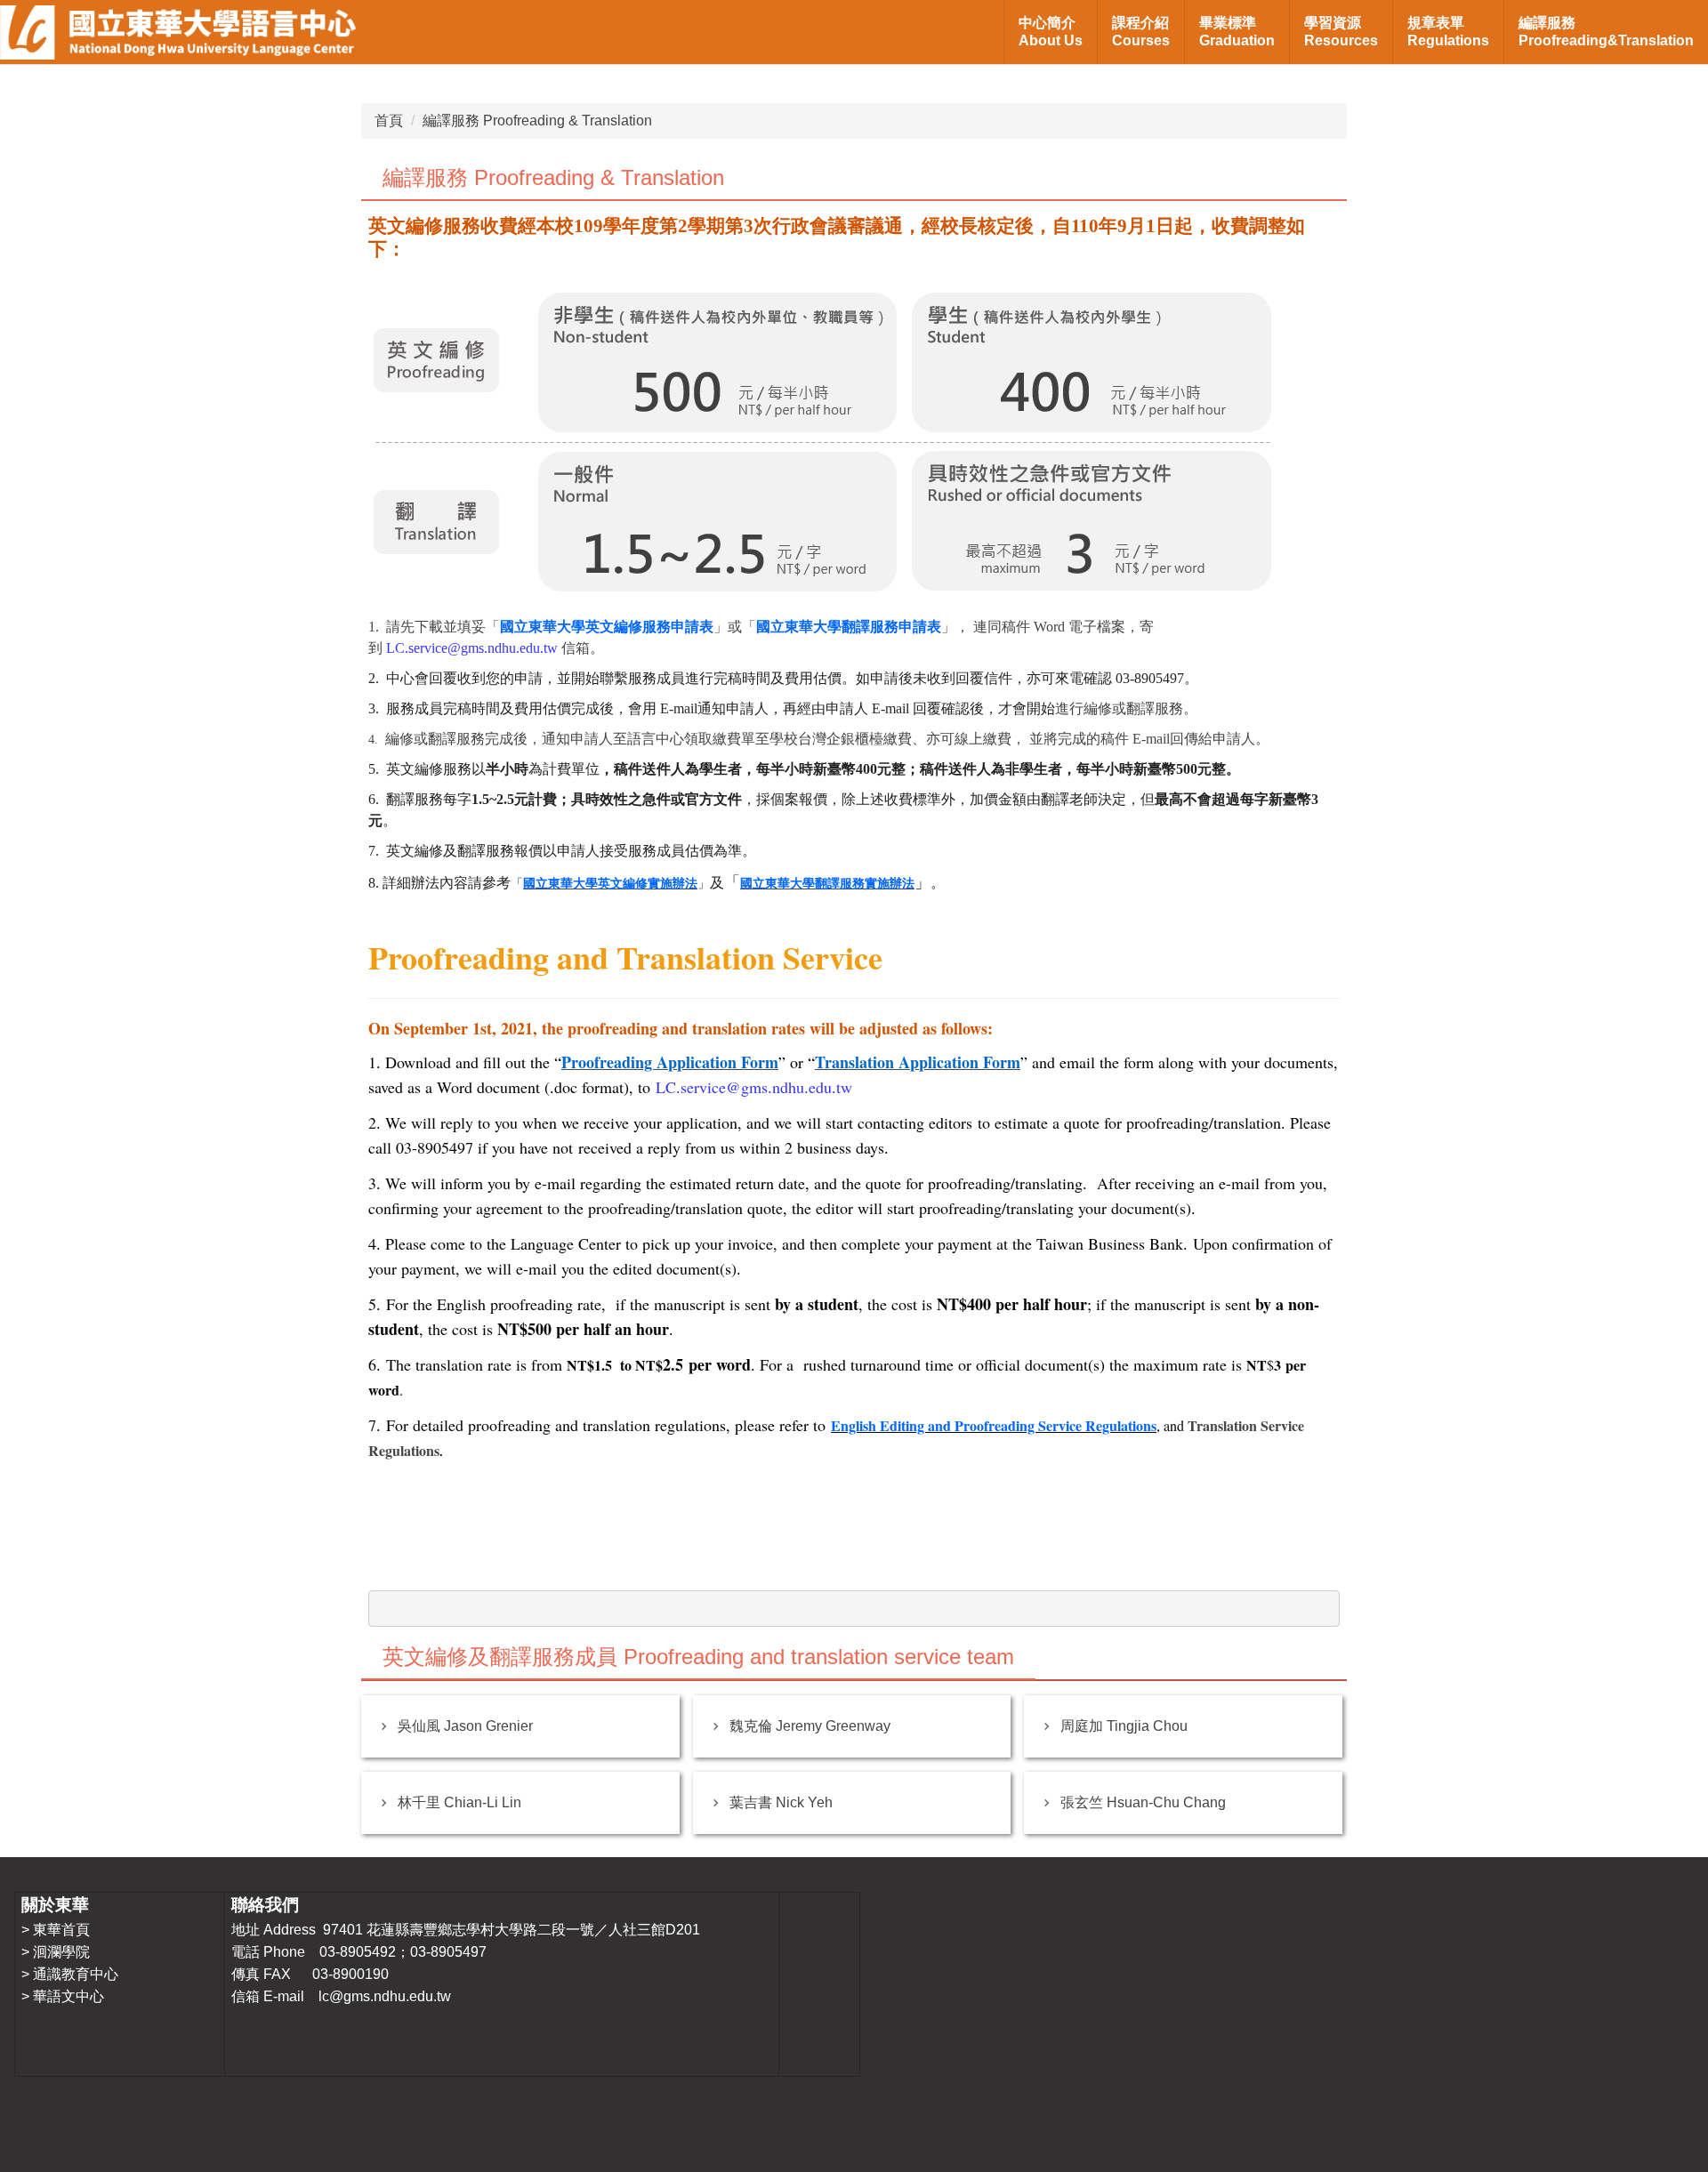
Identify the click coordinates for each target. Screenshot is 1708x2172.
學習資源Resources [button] (1341, 32)
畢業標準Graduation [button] (1237, 32)
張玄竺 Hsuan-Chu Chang (1143, 1802)
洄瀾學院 (61, 1952)
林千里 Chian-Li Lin (459, 1802)
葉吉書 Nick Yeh (781, 1802)
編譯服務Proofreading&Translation (1606, 32)
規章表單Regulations (1448, 32)
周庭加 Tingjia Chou (1124, 1726)
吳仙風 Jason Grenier (465, 1726)
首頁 (389, 121)
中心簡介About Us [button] (1051, 32)
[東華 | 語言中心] (178, 32)
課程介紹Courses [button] (1141, 32)
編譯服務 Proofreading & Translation (537, 121)
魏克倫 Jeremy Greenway (810, 1726)
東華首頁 (61, 1930)
